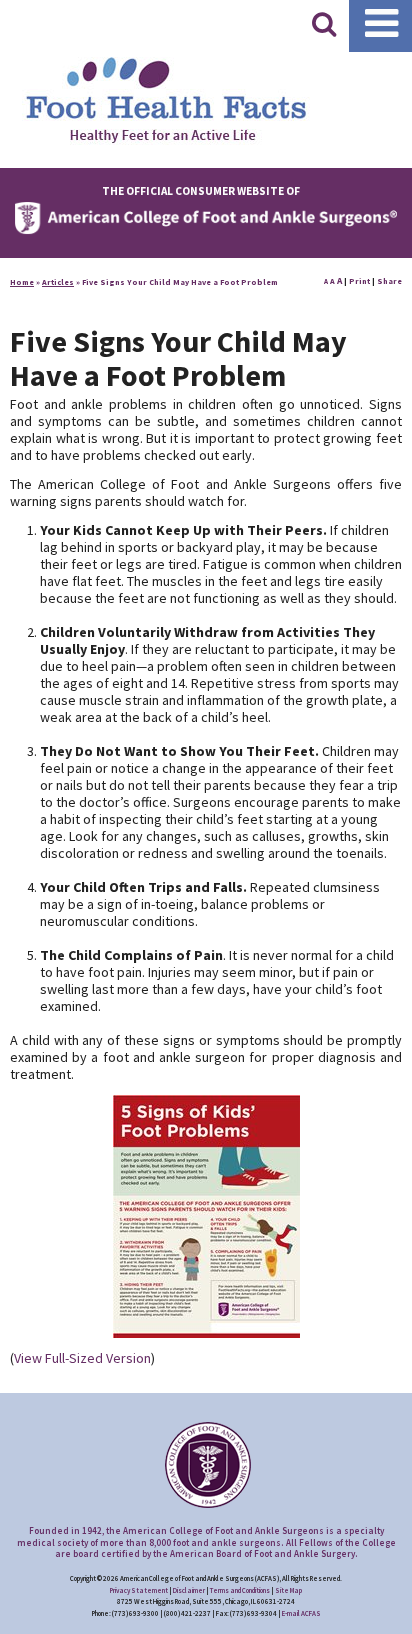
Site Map (288, 1590)
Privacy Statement (139, 1590)
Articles (58, 282)
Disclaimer (189, 1590)
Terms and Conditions (240, 1590)
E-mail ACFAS (301, 1613)
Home (22, 282)
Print (359, 281)
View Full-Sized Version (82, 1358)
